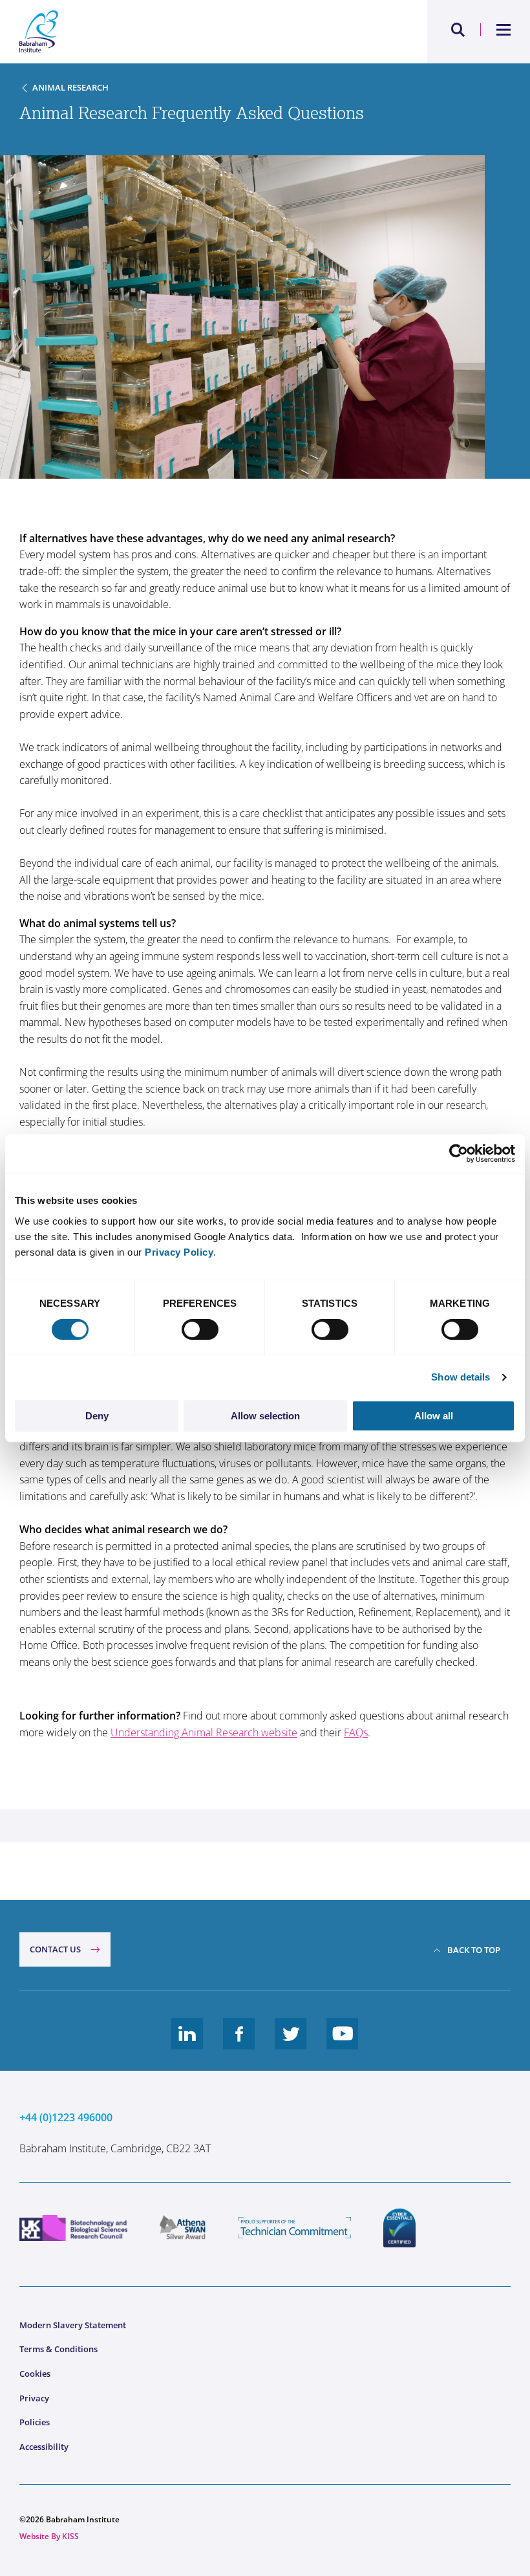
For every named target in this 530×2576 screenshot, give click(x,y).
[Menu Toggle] (504, 30)
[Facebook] (239, 2044)
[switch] (200, 1329)
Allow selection (265, 1416)
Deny (97, 1416)
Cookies (35, 2374)
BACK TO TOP (474, 1950)
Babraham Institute (142, 32)
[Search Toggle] (458, 30)
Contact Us (55, 1949)
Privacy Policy (179, 1252)
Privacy (34, 2398)
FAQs (356, 1732)
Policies (35, 2422)
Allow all (434, 1416)
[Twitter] (291, 2044)
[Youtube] (343, 2044)
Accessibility (44, 2447)
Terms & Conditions (58, 2349)
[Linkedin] (187, 2044)
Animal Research (70, 87)
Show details (461, 1377)
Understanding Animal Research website (204, 1732)
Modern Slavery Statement (73, 2325)
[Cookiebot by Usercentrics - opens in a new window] (459, 1153)
